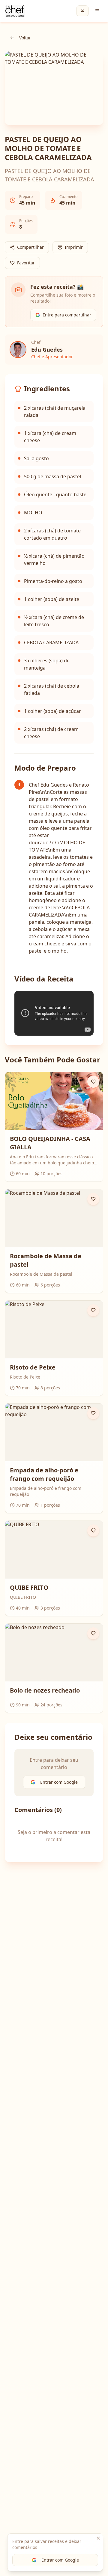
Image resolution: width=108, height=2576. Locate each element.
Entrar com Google (60, 2560)
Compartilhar (30, 247)
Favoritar (26, 263)
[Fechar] (98, 2538)
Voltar (25, 38)
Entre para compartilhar (67, 315)
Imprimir (74, 247)
